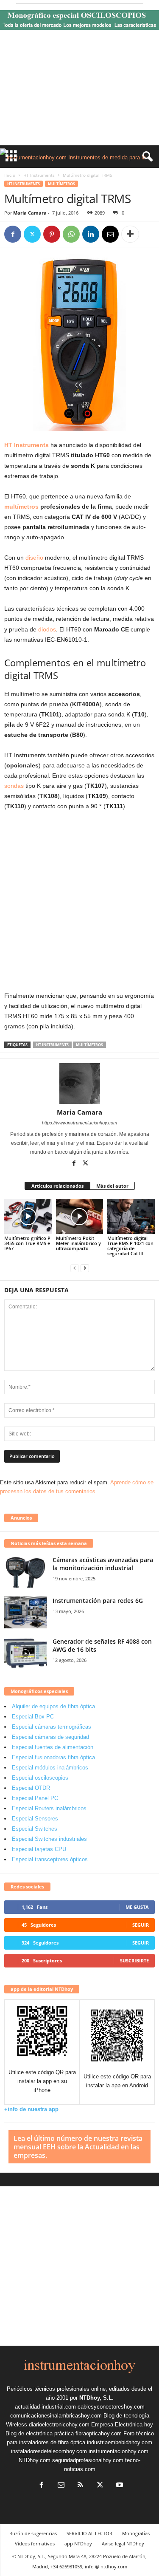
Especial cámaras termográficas (52, 1727)
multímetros (21, 507)
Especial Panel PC (35, 1798)
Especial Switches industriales (49, 1839)
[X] (32, 234)
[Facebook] (13, 234)
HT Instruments (39, 175)
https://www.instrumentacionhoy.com (79, 1123)
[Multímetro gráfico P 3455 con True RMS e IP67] (28, 1216)
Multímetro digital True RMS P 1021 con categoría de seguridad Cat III (130, 1246)
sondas (14, 786)
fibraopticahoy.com (99, 2433)
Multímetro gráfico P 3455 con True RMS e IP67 (27, 1243)
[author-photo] (79, 1084)
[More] (130, 234)
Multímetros (61, 184)
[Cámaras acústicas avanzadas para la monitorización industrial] (25, 1572)
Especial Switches (35, 1829)
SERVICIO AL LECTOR (89, 2533)
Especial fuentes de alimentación (53, 1747)
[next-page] (85, 1268)
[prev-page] (75, 1268)
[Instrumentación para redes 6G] (25, 1612)
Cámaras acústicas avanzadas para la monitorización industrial (103, 1564)
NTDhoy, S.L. (96, 2398)
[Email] (110, 234)
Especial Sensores (35, 1819)
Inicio (10, 175)
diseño (34, 558)
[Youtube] (119, 2486)
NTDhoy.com (35, 2460)
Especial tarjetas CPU (39, 1849)
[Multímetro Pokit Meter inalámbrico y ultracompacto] (80, 1216)
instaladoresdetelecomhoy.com (49, 2451)
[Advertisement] (79, 90)
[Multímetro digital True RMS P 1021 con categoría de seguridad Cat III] (131, 1216)
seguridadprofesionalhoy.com (88, 2460)
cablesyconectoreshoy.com (111, 2407)
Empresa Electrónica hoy (122, 2425)
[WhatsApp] (71, 234)
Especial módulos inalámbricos (50, 1768)
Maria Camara (30, 213)
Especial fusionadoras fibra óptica (53, 1757)
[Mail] (61, 2486)
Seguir (141, 1925)
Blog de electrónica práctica (40, 2433)
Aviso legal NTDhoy (123, 2543)
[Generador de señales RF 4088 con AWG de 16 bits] (25, 1653)
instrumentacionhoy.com (119, 2451)
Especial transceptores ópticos (50, 1859)
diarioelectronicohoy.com (59, 2425)
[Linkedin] (91, 234)
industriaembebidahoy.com (120, 2442)
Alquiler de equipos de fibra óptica (53, 1706)
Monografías (136, 2533)
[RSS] (81, 2486)
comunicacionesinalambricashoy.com (56, 2416)
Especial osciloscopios (40, 1778)
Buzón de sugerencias (33, 2533)
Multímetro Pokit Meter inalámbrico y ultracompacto (78, 1243)
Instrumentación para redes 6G (98, 1601)
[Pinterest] (52, 234)
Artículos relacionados (57, 1186)
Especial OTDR (31, 1788)
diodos (47, 629)
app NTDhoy (78, 2543)
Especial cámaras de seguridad (50, 1737)
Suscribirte (134, 1960)
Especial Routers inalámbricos (49, 1808)
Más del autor (112, 1186)
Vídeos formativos (35, 2543)
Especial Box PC (33, 1717)
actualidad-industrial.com (45, 2407)
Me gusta (137, 1907)
